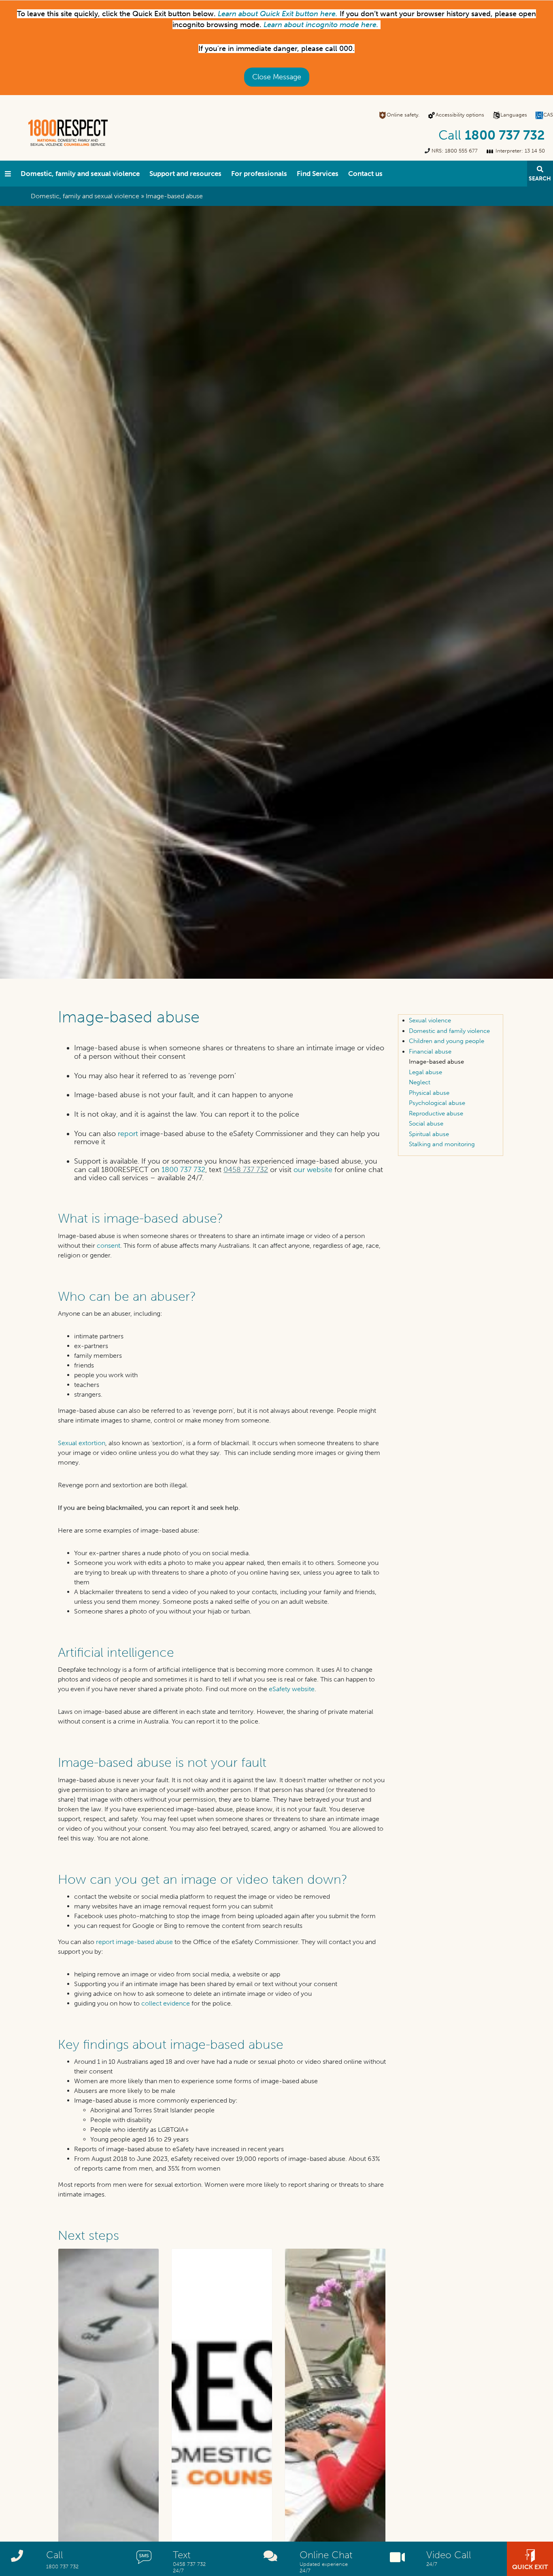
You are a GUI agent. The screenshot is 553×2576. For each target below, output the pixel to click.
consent (108, 1246)
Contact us (365, 174)
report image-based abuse (134, 1942)
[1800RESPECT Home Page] (8, 174)
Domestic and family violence (449, 1031)
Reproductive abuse (436, 1113)
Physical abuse (429, 1093)
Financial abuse (430, 1052)
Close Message (277, 77)
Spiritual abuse (429, 1134)
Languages (514, 115)
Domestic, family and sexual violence (80, 174)
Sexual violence (430, 1020)
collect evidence (166, 2003)
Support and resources (185, 174)
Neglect (420, 1082)
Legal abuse (425, 1072)
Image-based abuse (436, 1062)
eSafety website (292, 1689)
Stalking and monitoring (442, 1144)
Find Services (318, 174)
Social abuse (426, 1124)
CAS (548, 115)
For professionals (259, 174)
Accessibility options (460, 115)
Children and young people (447, 1041)
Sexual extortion (82, 1443)
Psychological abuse (437, 1103)
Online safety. (403, 115)
